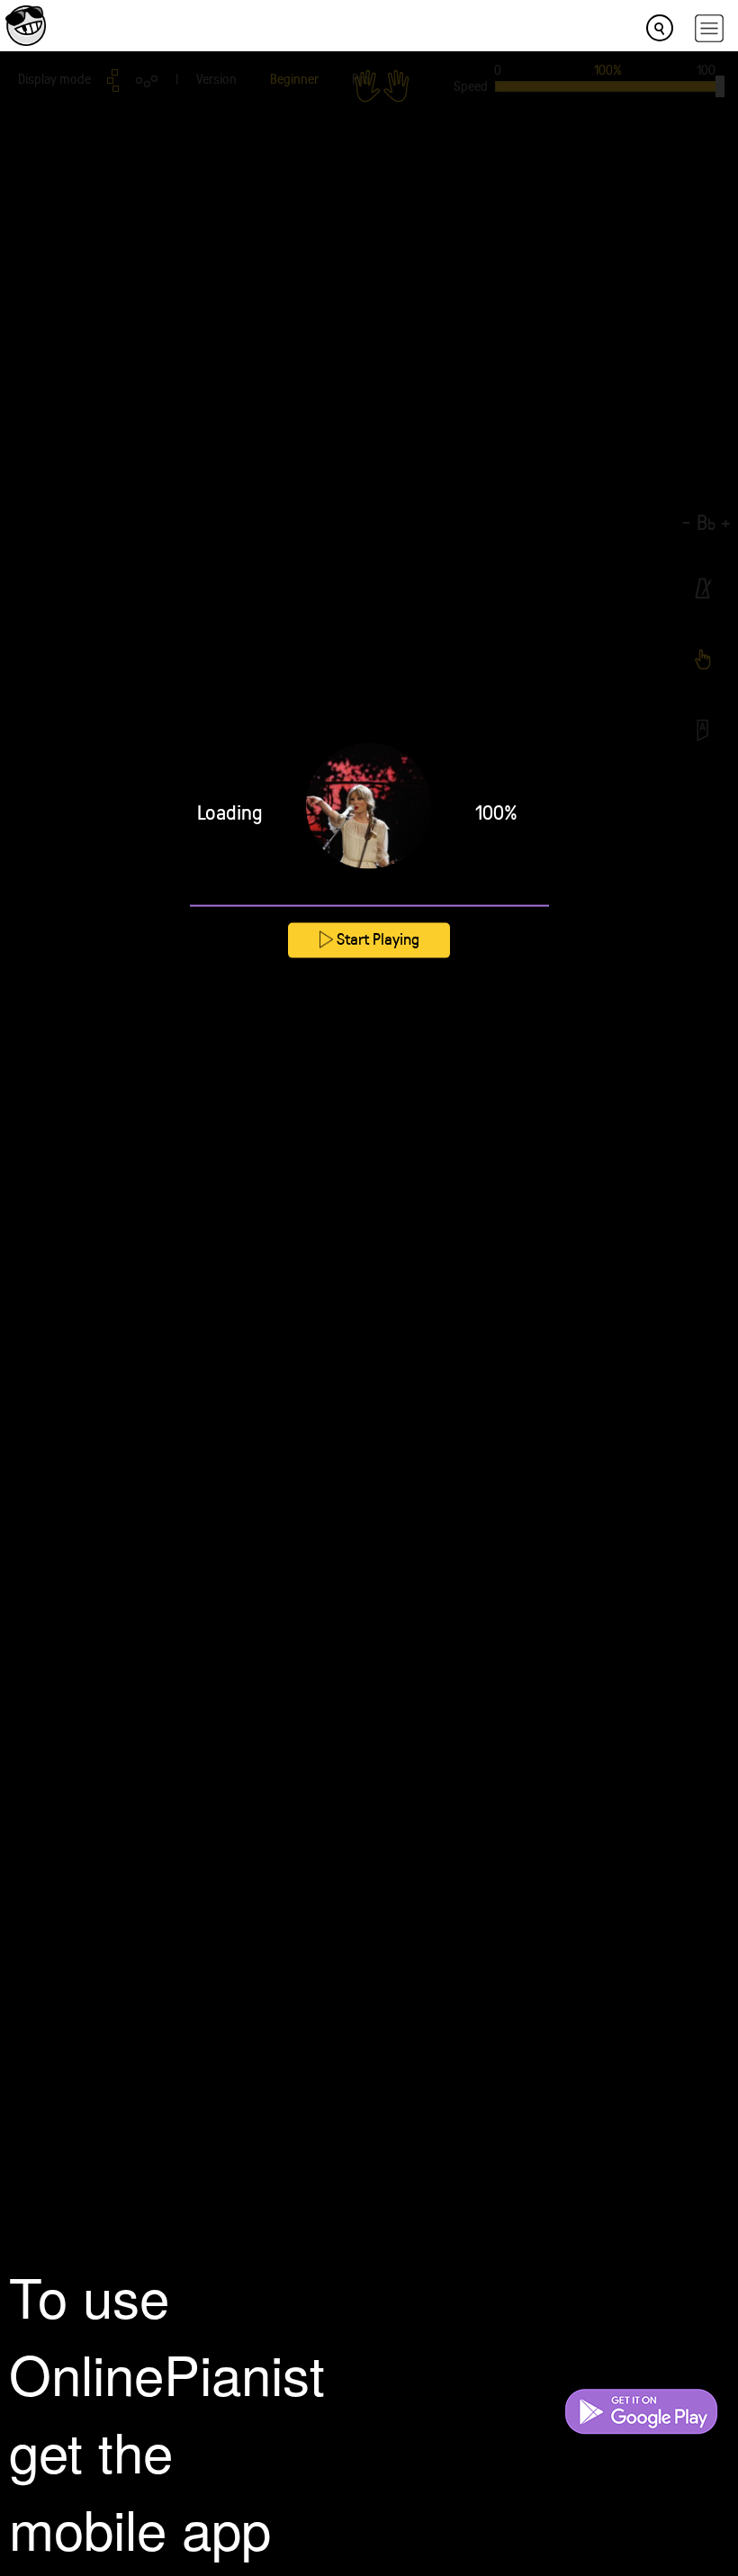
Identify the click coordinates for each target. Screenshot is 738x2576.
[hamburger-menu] (709, 28)
